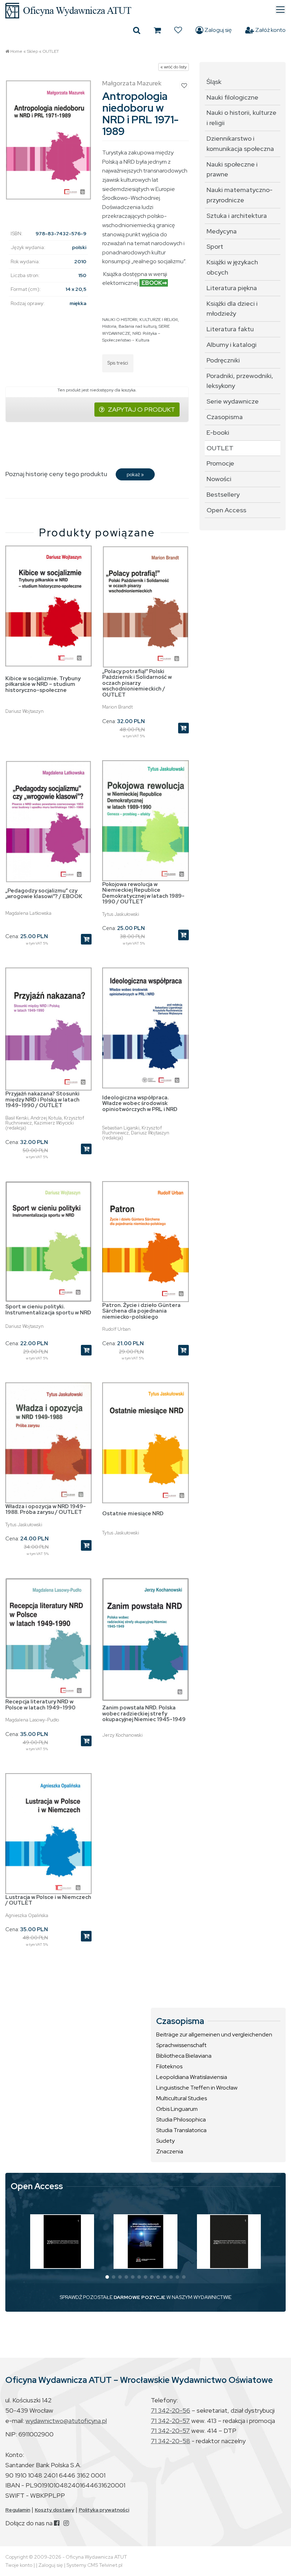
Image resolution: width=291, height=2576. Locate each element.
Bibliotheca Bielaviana (184, 2056)
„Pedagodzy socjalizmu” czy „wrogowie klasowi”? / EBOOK (44, 894)
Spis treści (118, 363)
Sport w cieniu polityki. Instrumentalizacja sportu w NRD (48, 1310)
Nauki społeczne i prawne (232, 169)
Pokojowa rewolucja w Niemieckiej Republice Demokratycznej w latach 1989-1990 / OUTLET (143, 893)
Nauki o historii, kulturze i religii (241, 118)
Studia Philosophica (181, 2120)
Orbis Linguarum (177, 2109)
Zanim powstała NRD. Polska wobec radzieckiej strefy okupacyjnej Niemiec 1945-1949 (144, 1713)
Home (16, 51)
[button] (107, 2277)
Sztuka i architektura (237, 216)
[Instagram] (66, 2523)
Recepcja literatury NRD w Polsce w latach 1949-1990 (40, 1705)
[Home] (145, 11)
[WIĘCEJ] (62, 2242)
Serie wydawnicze (233, 401)
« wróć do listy (174, 67)
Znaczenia (170, 2151)
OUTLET (51, 51)
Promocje (220, 463)
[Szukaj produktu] (137, 30)
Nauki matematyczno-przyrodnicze (240, 195)
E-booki (218, 432)
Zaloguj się (218, 30)
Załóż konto (270, 30)
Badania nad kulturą (138, 326)
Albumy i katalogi (232, 345)
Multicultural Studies (182, 2098)
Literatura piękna (232, 288)
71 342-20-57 (170, 2421)
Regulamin (18, 2510)
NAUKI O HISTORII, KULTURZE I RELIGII (140, 320)
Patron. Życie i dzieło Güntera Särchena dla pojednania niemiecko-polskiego (141, 1311)
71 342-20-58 (171, 2441)
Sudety (165, 2141)
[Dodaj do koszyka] (183, 728)
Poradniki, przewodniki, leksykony (240, 381)
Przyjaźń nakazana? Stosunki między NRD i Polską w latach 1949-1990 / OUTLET (42, 1100)
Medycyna (222, 231)
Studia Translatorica (181, 2130)
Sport (215, 246)
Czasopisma (225, 417)
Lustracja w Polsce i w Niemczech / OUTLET (48, 1900)
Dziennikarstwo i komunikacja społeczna (240, 143)
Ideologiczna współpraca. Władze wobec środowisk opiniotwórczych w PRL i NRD (140, 1103)
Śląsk (214, 82)
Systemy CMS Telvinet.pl (94, 2565)
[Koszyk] (157, 30)
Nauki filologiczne (232, 97)
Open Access (226, 510)
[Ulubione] (178, 30)
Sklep (32, 51)
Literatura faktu (230, 329)
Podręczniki (223, 360)
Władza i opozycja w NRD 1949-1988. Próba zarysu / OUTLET (46, 1509)
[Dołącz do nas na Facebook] (57, 2523)
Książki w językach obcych (232, 267)
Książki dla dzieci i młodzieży (232, 309)
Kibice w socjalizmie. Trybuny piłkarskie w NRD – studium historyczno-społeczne (43, 684)
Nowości (219, 479)
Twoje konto (19, 2565)
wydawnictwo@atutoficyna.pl (66, 2421)
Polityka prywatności (104, 2510)
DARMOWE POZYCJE (139, 2297)
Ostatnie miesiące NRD (133, 1514)
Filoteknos (169, 2066)
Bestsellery (223, 494)
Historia (109, 326)
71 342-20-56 (171, 2410)
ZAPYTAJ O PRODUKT (141, 409)
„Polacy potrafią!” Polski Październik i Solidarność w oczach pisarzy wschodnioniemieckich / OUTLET (137, 683)
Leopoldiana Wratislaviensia (192, 2077)
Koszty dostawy (54, 2510)
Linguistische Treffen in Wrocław (197, 2088)
